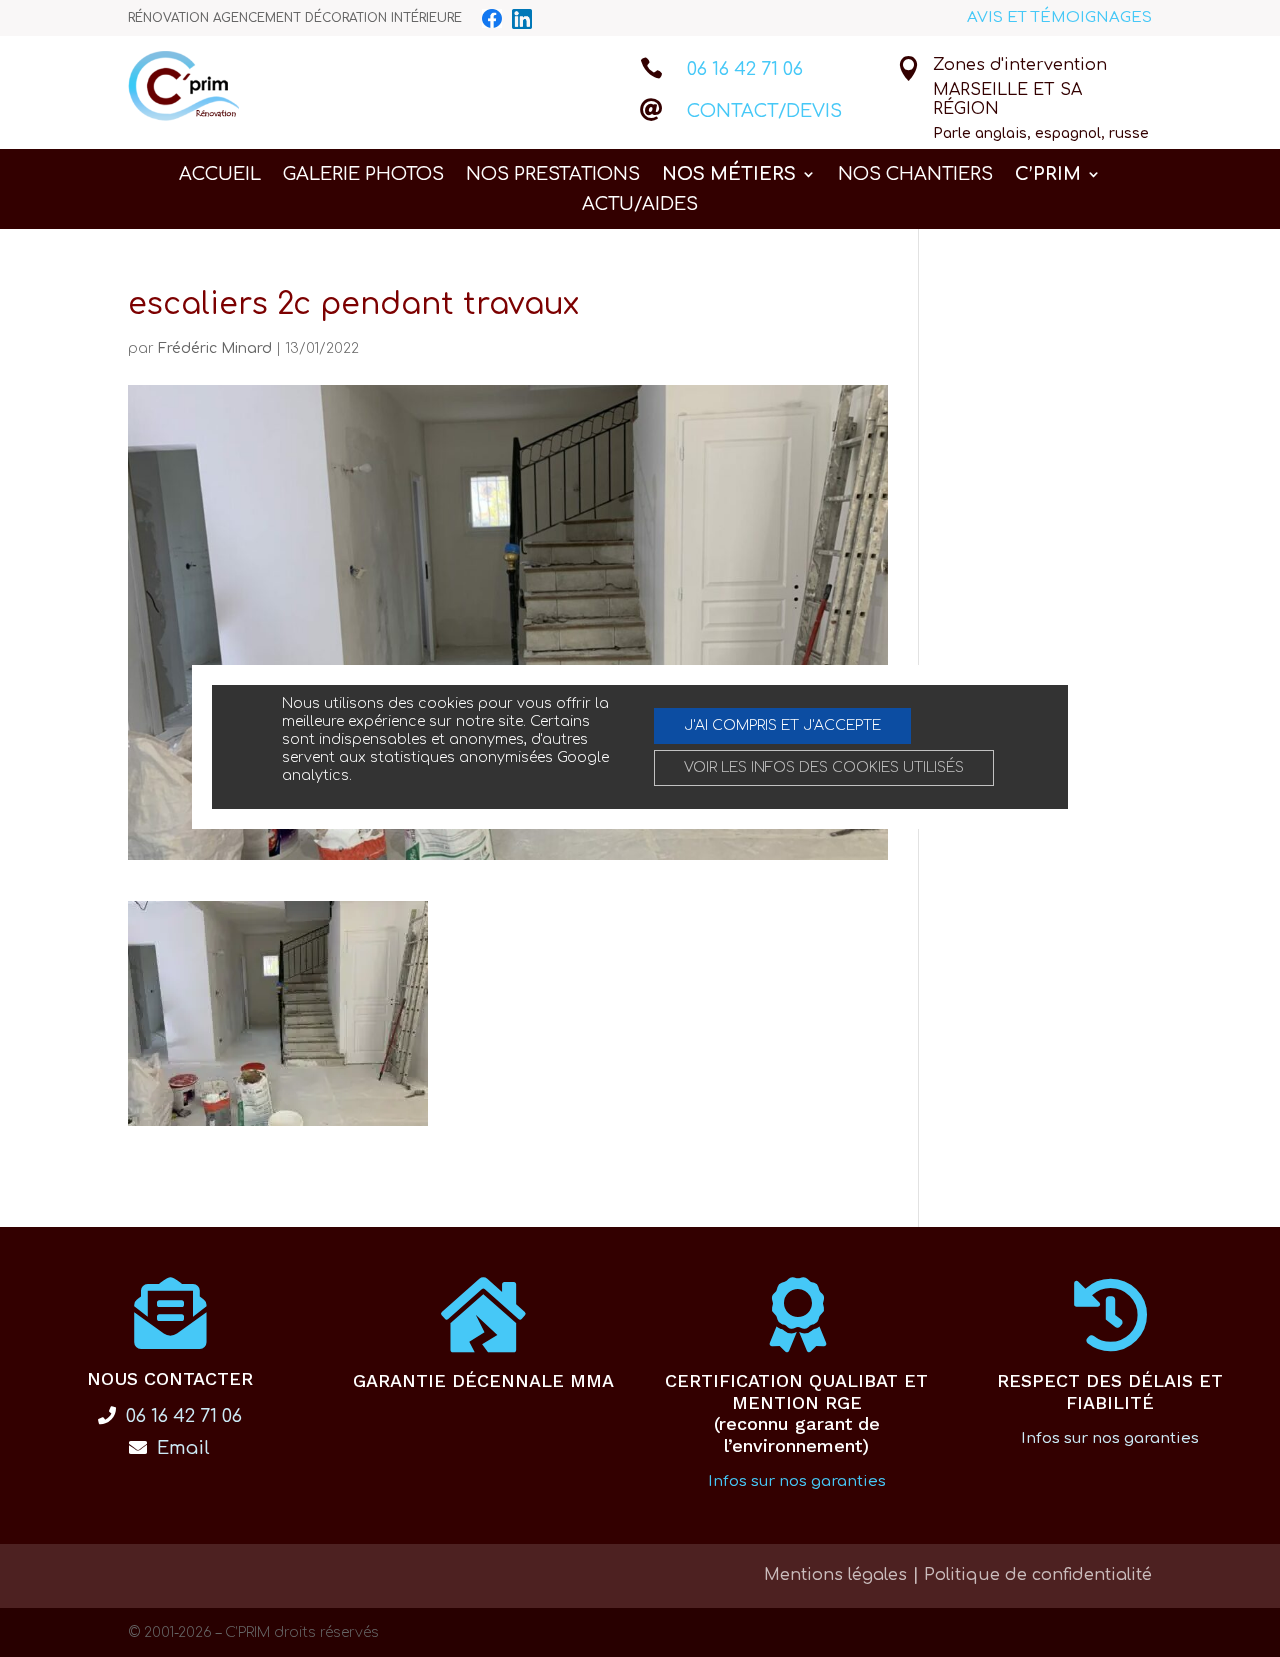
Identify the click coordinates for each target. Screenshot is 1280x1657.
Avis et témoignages (1059, 17)
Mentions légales (835, 1575)
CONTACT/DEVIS (764, 111)
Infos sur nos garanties (797, 1481)
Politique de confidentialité (1038, 1575)
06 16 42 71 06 (745, 69)
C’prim (1048, 175)
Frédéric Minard (215, 348)
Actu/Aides (640, 205)
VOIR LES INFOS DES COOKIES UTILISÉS (824, 767)
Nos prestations (553, 175)
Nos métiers (729, 175)
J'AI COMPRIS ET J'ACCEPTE (782, 725)
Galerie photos (363, 175)
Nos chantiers (915, 175)
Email (181, 1448)
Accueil (220, 175)
